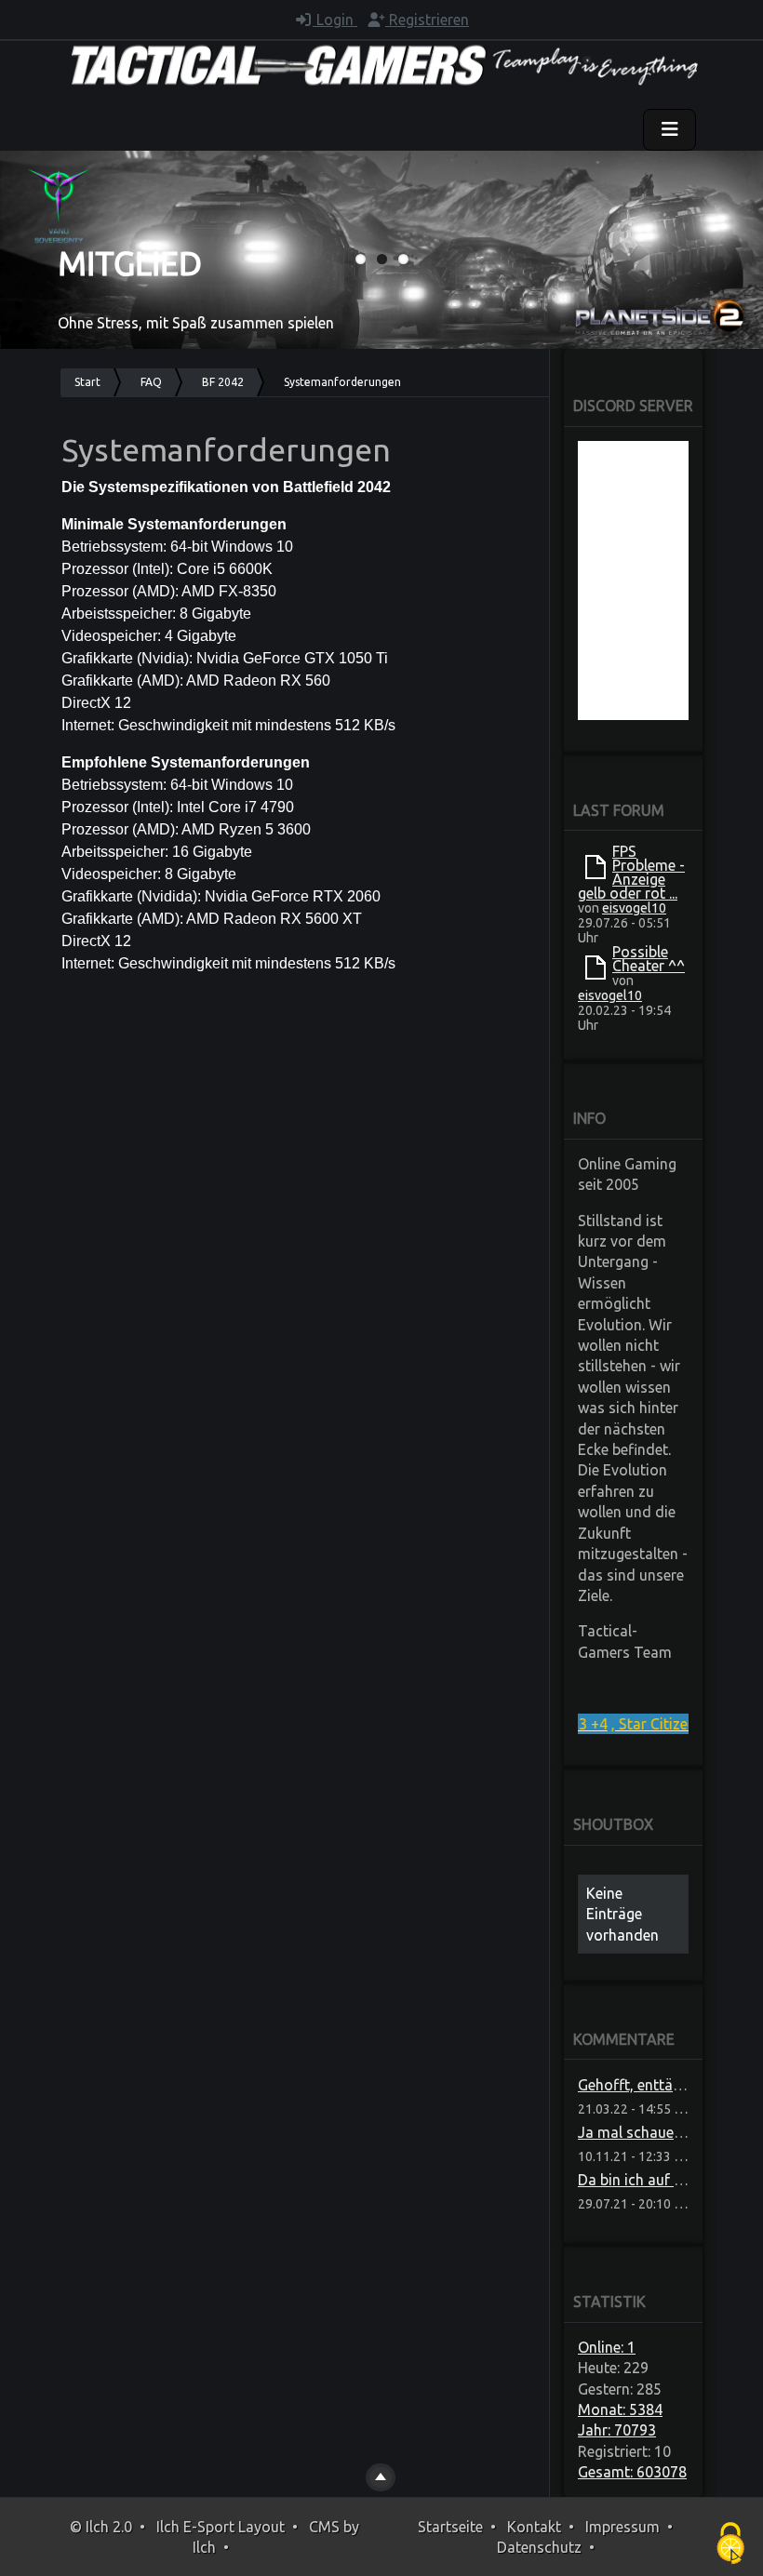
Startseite (450, 2527)
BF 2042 (223, 382)
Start (87, 382)
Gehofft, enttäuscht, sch (659, 2085)
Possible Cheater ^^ (649, 959)
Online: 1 (607, 2347)
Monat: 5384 (620, 2409)
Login (335, 20)
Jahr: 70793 (617, 2430)
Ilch (204, 2547)
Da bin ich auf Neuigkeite (661, 2180)
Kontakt (534, 2527)
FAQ (151, 382)
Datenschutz (539, 2547)
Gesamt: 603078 (632, 2472)
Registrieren (427, 20)
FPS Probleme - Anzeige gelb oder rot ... (631, 872)
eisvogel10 (634, 908)
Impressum (622, 2527)
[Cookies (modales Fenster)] (730, 2544)
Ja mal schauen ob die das (667, 2132)
